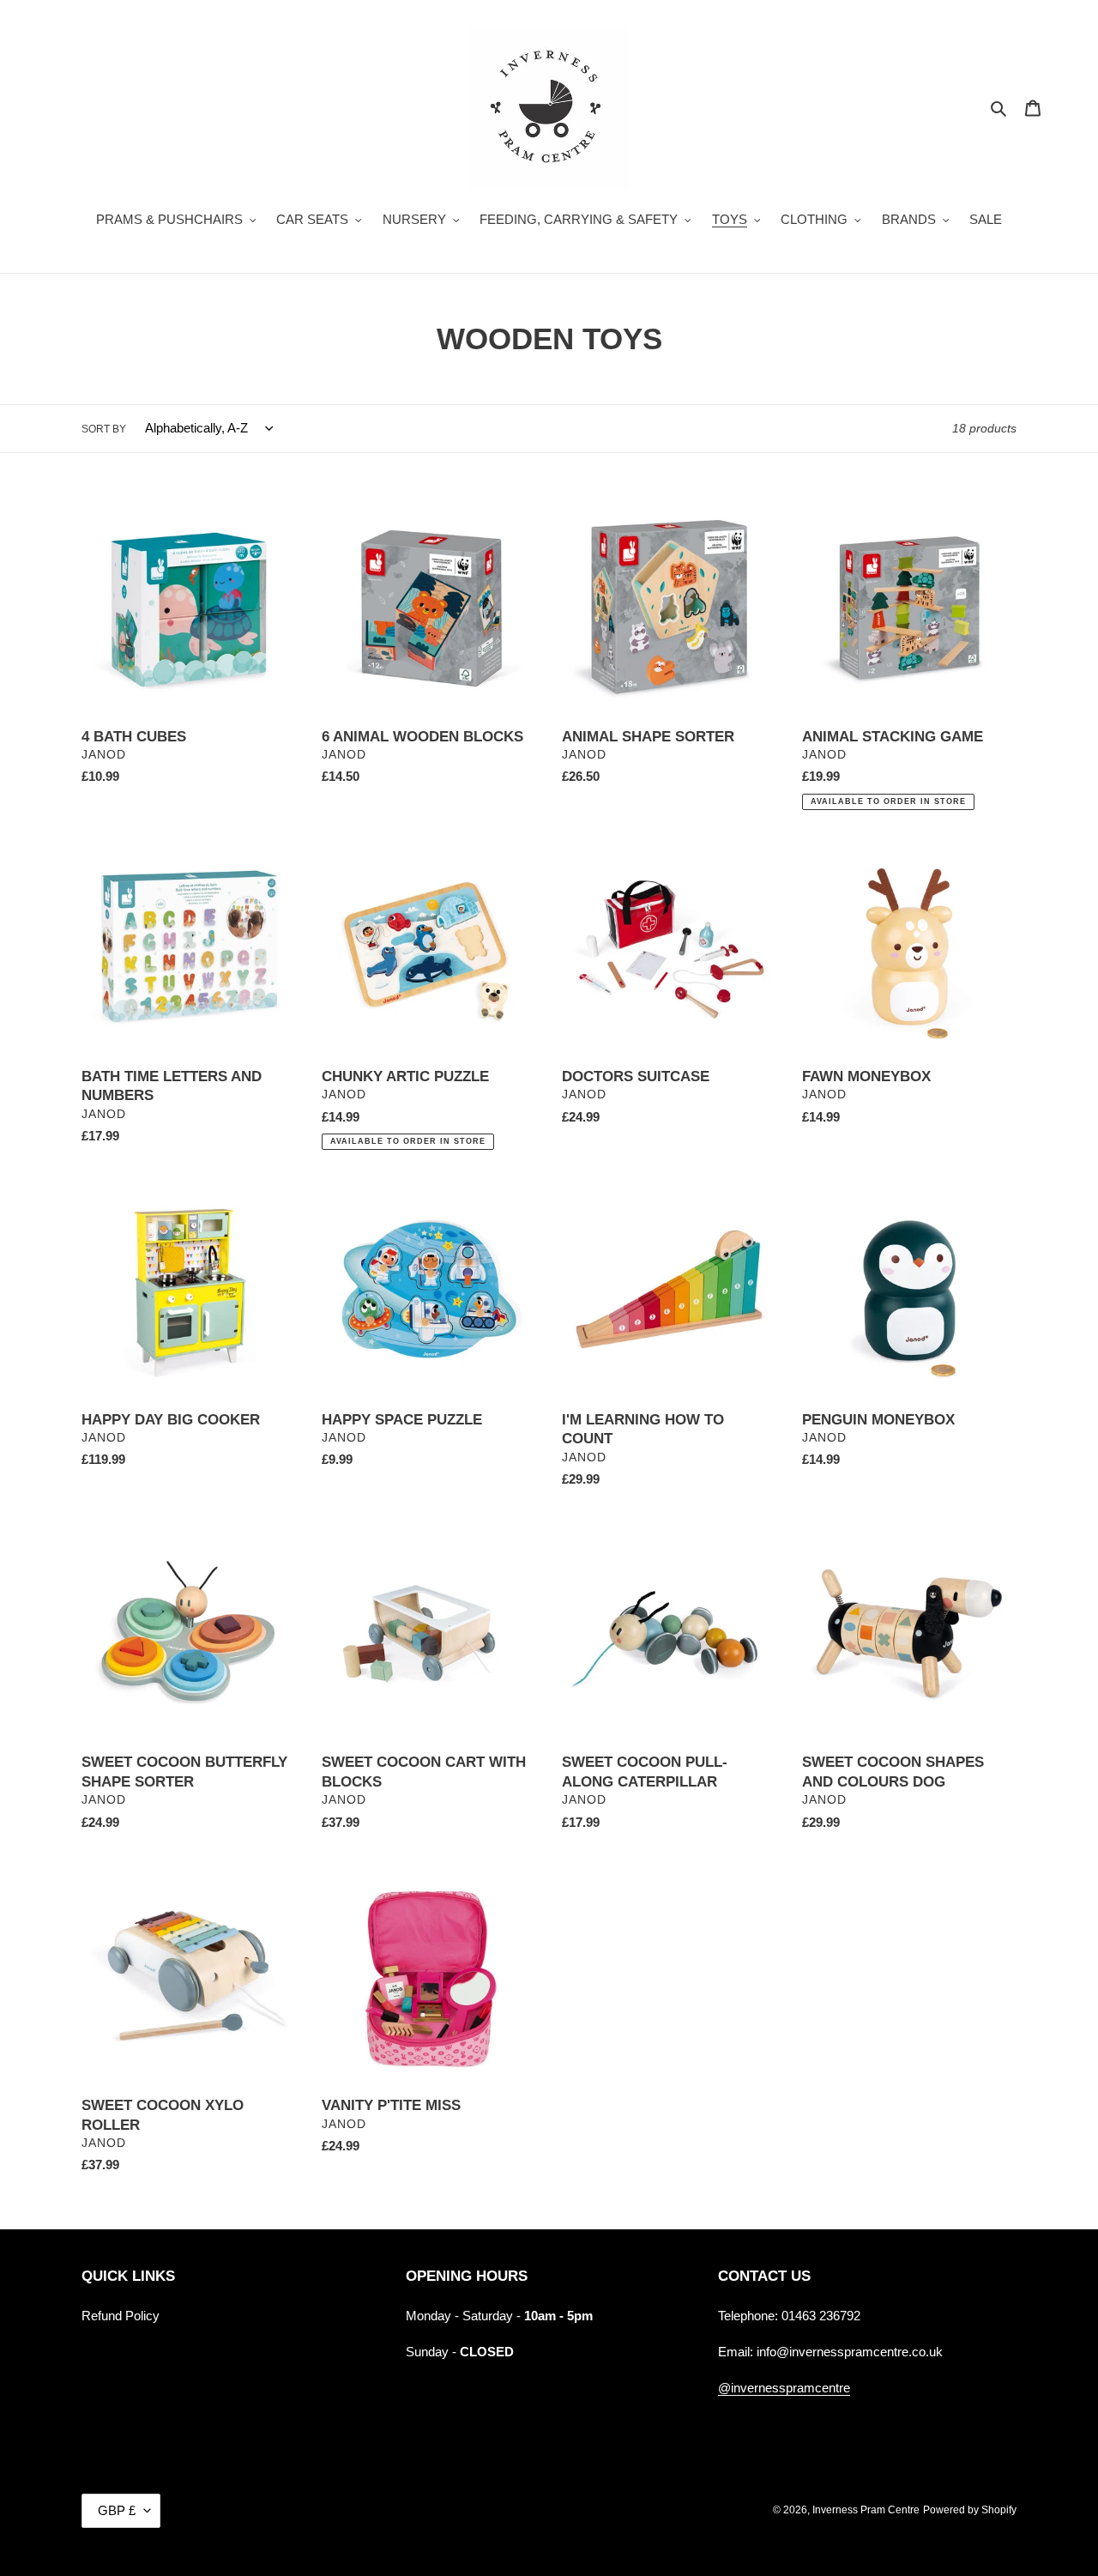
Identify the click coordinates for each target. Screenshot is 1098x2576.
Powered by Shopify (970, 2510)
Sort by (104, 429)
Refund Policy (121, 2316)
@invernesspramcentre (784, 2388)
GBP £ (117, 2510)
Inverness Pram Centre (866, 2510)
